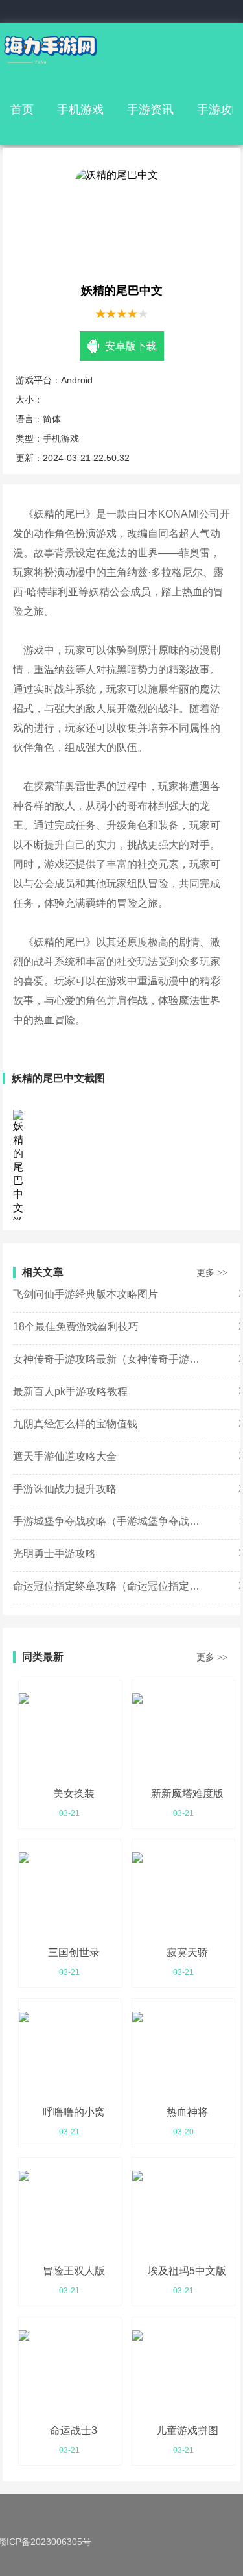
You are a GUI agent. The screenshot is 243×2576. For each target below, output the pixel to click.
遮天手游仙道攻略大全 (65, 1456)
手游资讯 (150, 110)
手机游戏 (80, 110)
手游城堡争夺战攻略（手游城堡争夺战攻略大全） (110, 1521)
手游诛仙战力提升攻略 (65, 1489)
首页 (22, 110)
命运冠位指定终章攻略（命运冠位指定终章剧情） (110, 1586)
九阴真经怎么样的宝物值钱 (75, 1424)
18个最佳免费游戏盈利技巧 (76, 1327)
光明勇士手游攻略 (54, 1554)
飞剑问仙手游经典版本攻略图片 (86, 1294)
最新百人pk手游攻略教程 (70, 1391)
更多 (212, 1272)
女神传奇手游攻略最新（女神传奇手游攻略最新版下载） (110, 1359)
